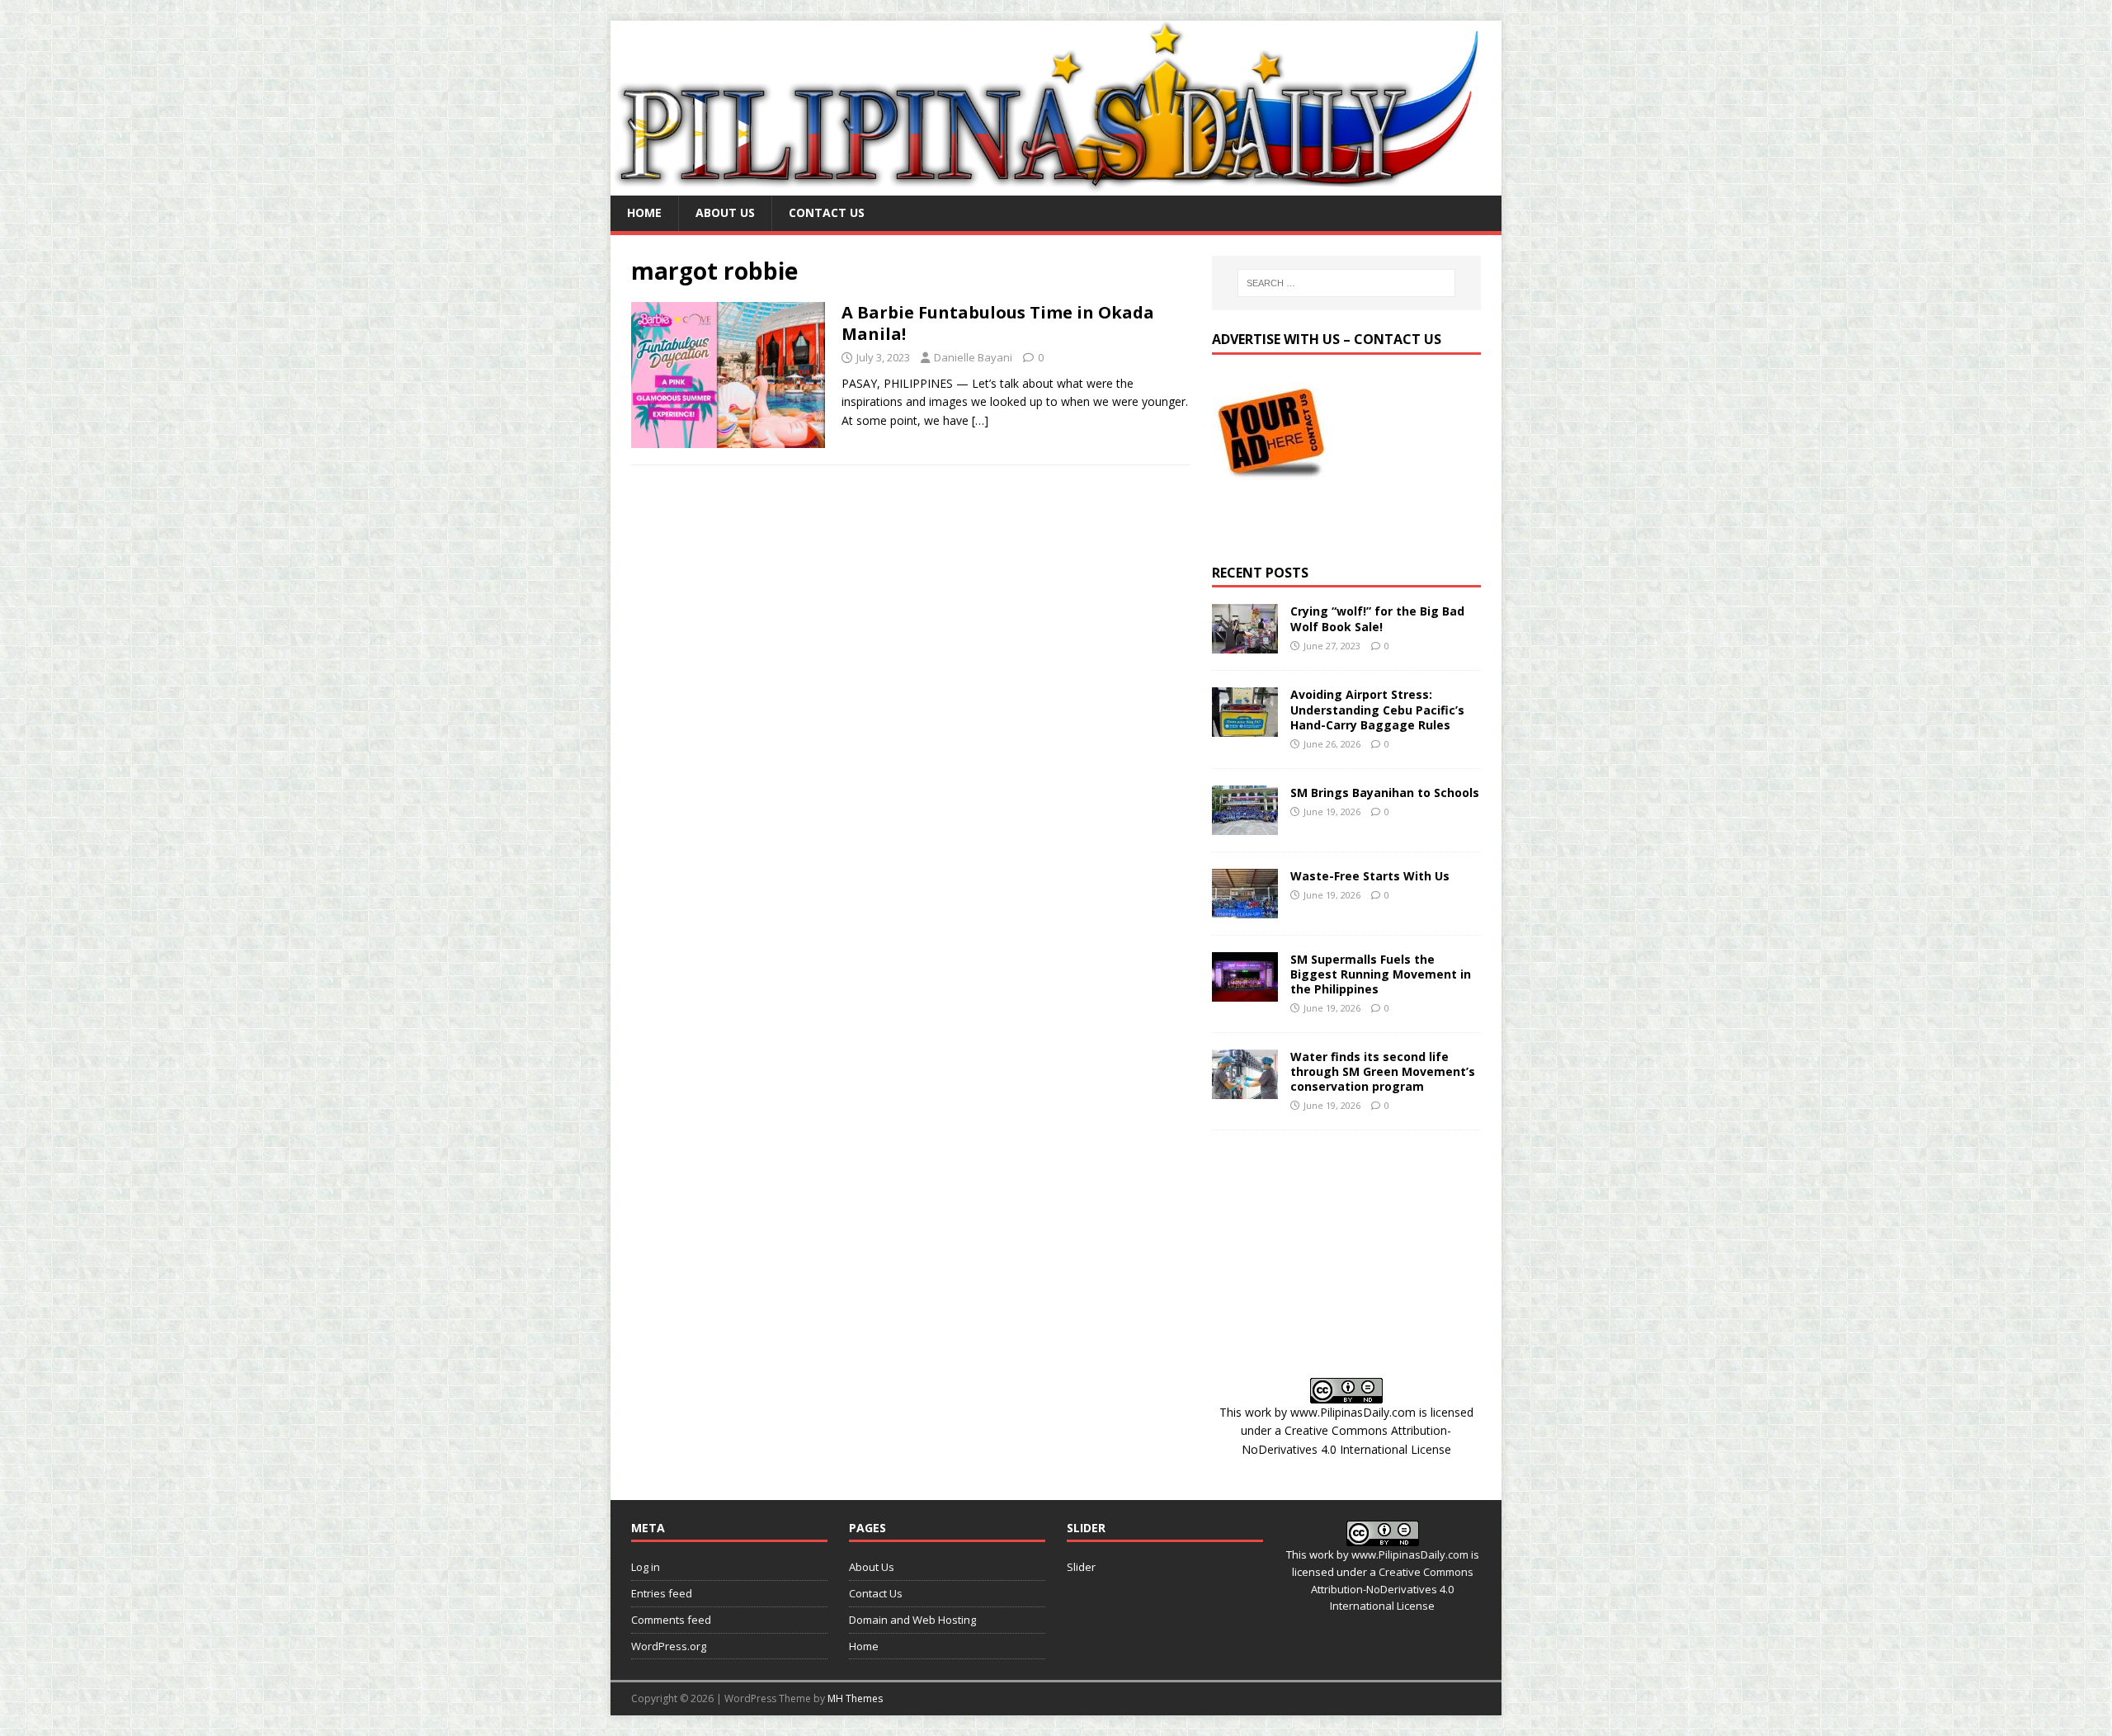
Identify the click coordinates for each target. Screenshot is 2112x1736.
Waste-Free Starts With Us (1370, 876)
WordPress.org (669, 1646)
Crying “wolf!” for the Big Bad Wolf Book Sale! (1377, 618)
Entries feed (662, 1593)
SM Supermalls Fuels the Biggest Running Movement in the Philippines (1381, 974)
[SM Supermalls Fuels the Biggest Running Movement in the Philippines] (1245, 991)
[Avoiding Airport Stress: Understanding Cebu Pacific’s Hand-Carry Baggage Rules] (1245, 727)
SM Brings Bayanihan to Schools (1385, 793)
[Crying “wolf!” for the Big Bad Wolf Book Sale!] (1245, 644)
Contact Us (827, 212)
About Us (725, 212)
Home (644, 212)
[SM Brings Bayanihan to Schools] (1245, 825)
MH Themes (855, 1698)
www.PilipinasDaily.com (1353, 1412)
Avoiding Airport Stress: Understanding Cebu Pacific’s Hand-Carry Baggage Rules (1377, 709)
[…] (980, 420)
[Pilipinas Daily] (1056, 186)
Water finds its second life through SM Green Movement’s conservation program (1383, 1071)
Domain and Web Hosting (912, 1620)
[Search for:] (1346, 283)
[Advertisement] (1346, 1254)
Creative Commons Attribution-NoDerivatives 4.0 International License (1392, 1589)
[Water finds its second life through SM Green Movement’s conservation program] (1245, 1089)
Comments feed (671, 1620)
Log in (646, 1567)
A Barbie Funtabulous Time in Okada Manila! (998, 323)
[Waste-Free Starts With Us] (1245, 908)
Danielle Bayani (973, 357)
